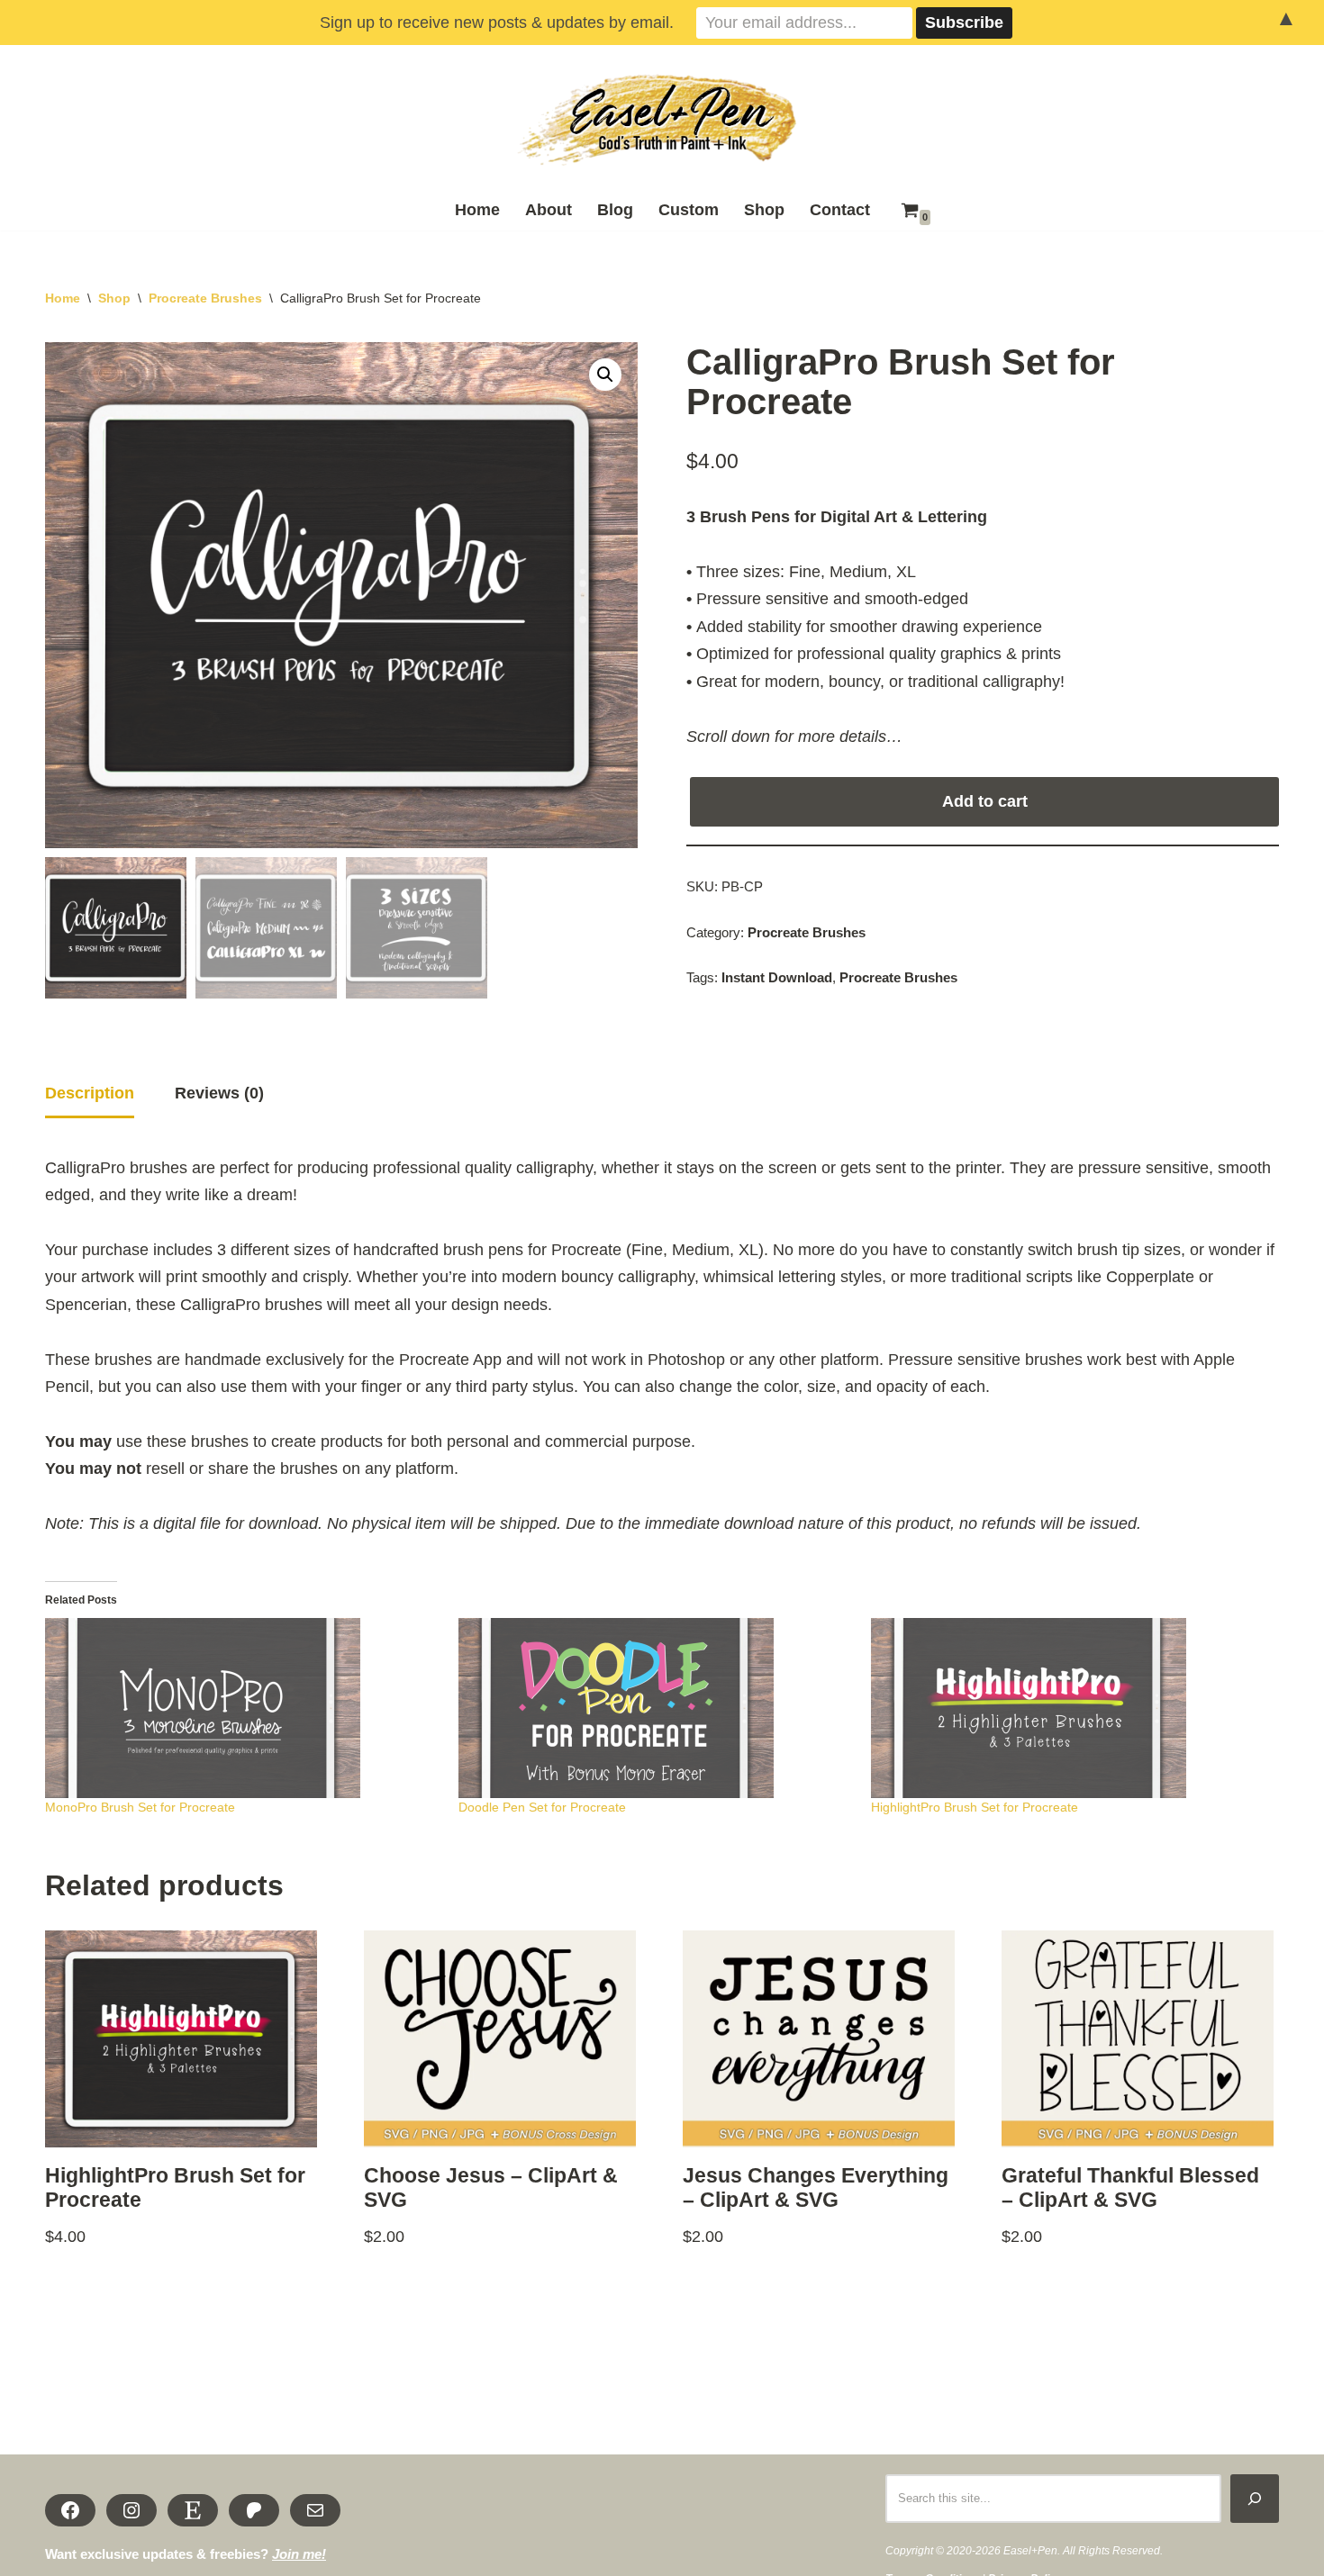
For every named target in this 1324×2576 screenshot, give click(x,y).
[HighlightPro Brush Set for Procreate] (1069, 1708)
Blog (615, 210)
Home (477, 210)
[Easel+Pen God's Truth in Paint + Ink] (662, 121)
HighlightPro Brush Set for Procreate (975, 1807)
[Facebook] (70, 2510)
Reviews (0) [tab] (219, 1093)
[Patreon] (254, 2510)
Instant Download (777, 978)
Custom (689, 210)
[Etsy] (193, 2510)
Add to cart (985, 801)
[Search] (1255, 2499)
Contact (840, 210)
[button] (605, 375)
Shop (764, 210)
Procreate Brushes (205, 298)
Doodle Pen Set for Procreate (542, 1807)
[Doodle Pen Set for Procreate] (656, 1708)
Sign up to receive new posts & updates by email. (497, 23)
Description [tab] (90, 1093)
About (549, 210)
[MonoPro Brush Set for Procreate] (243, 1708)
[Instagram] (131, 2510)
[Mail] (315, 2510)
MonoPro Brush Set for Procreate (140, 1807)
